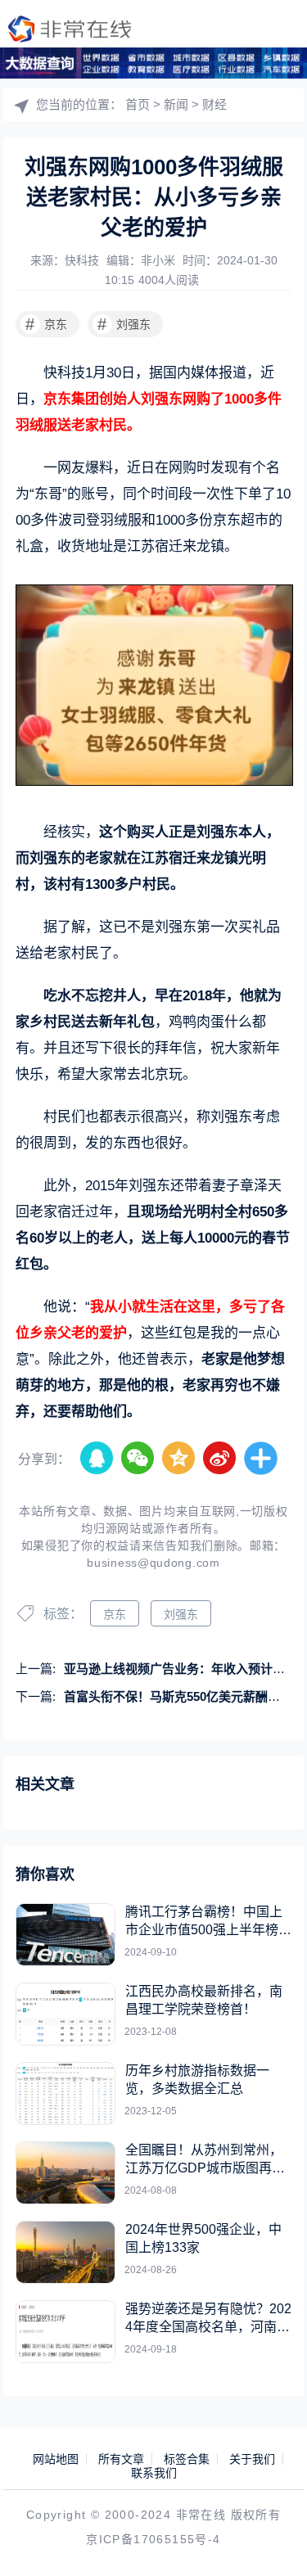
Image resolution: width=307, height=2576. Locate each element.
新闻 (176, 104)
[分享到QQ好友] (97, 1459)
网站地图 (56, 2459)
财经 (214, 104)
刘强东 (124, 324)
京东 (46, 324)
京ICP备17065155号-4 (153, 2539)
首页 (138, 104)
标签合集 (187, 2459)
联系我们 (154, 2473)
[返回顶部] (271, 2540)
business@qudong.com (153, 1563)
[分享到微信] (138, 1459)
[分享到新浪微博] (220, 1459)
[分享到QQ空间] (179, 1459)
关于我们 (252, 2459)
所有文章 (121, 2459)
